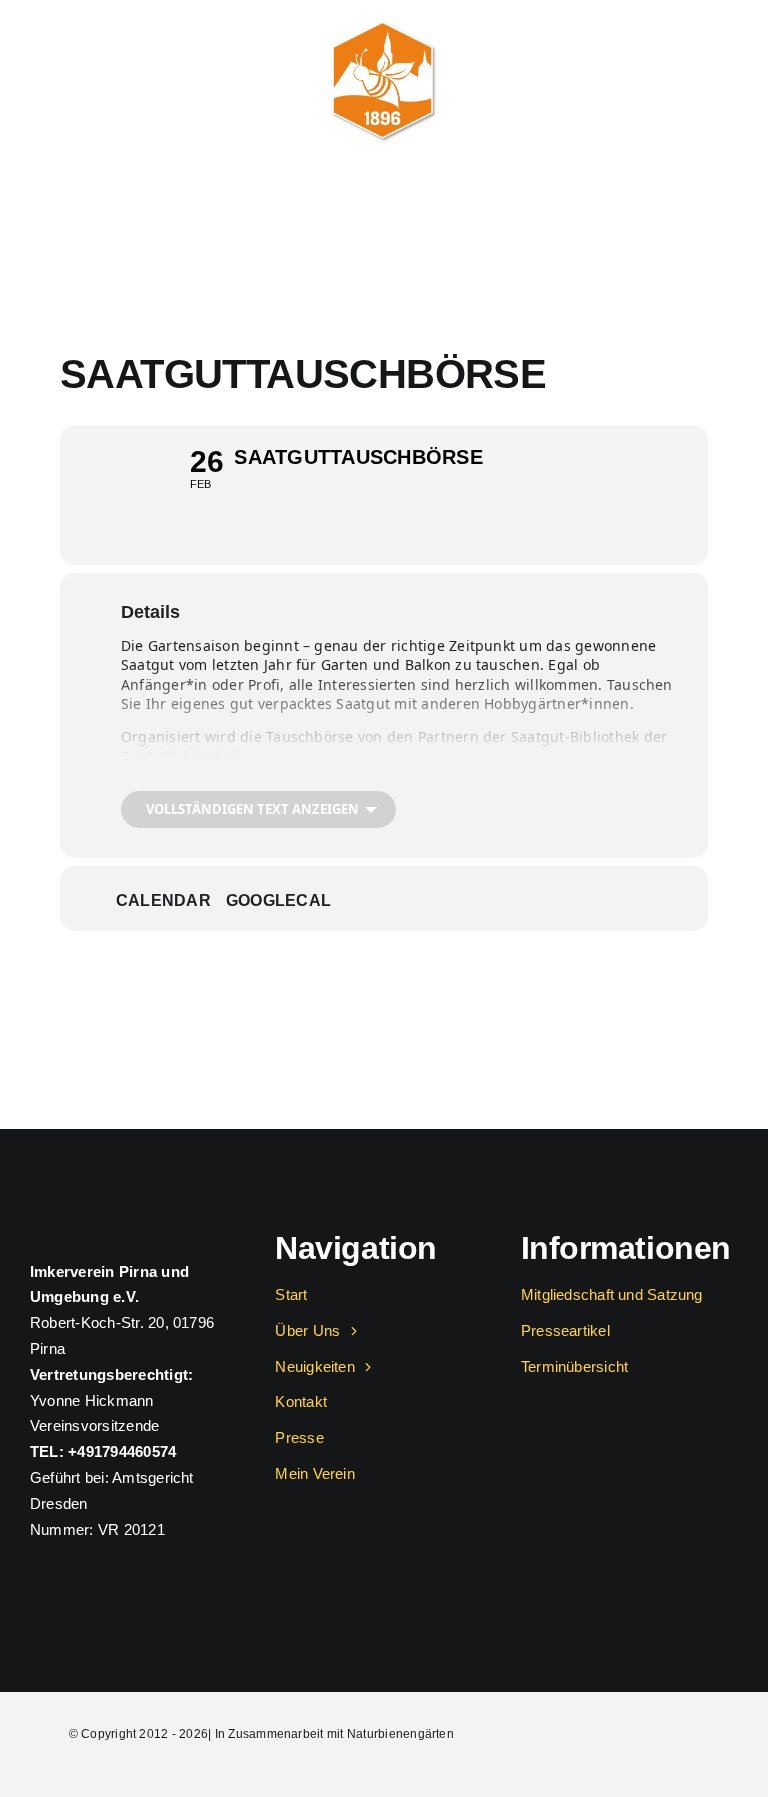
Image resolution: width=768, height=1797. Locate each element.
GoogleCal (278, 900)
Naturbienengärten (400, 1734)
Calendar (163, 900)
